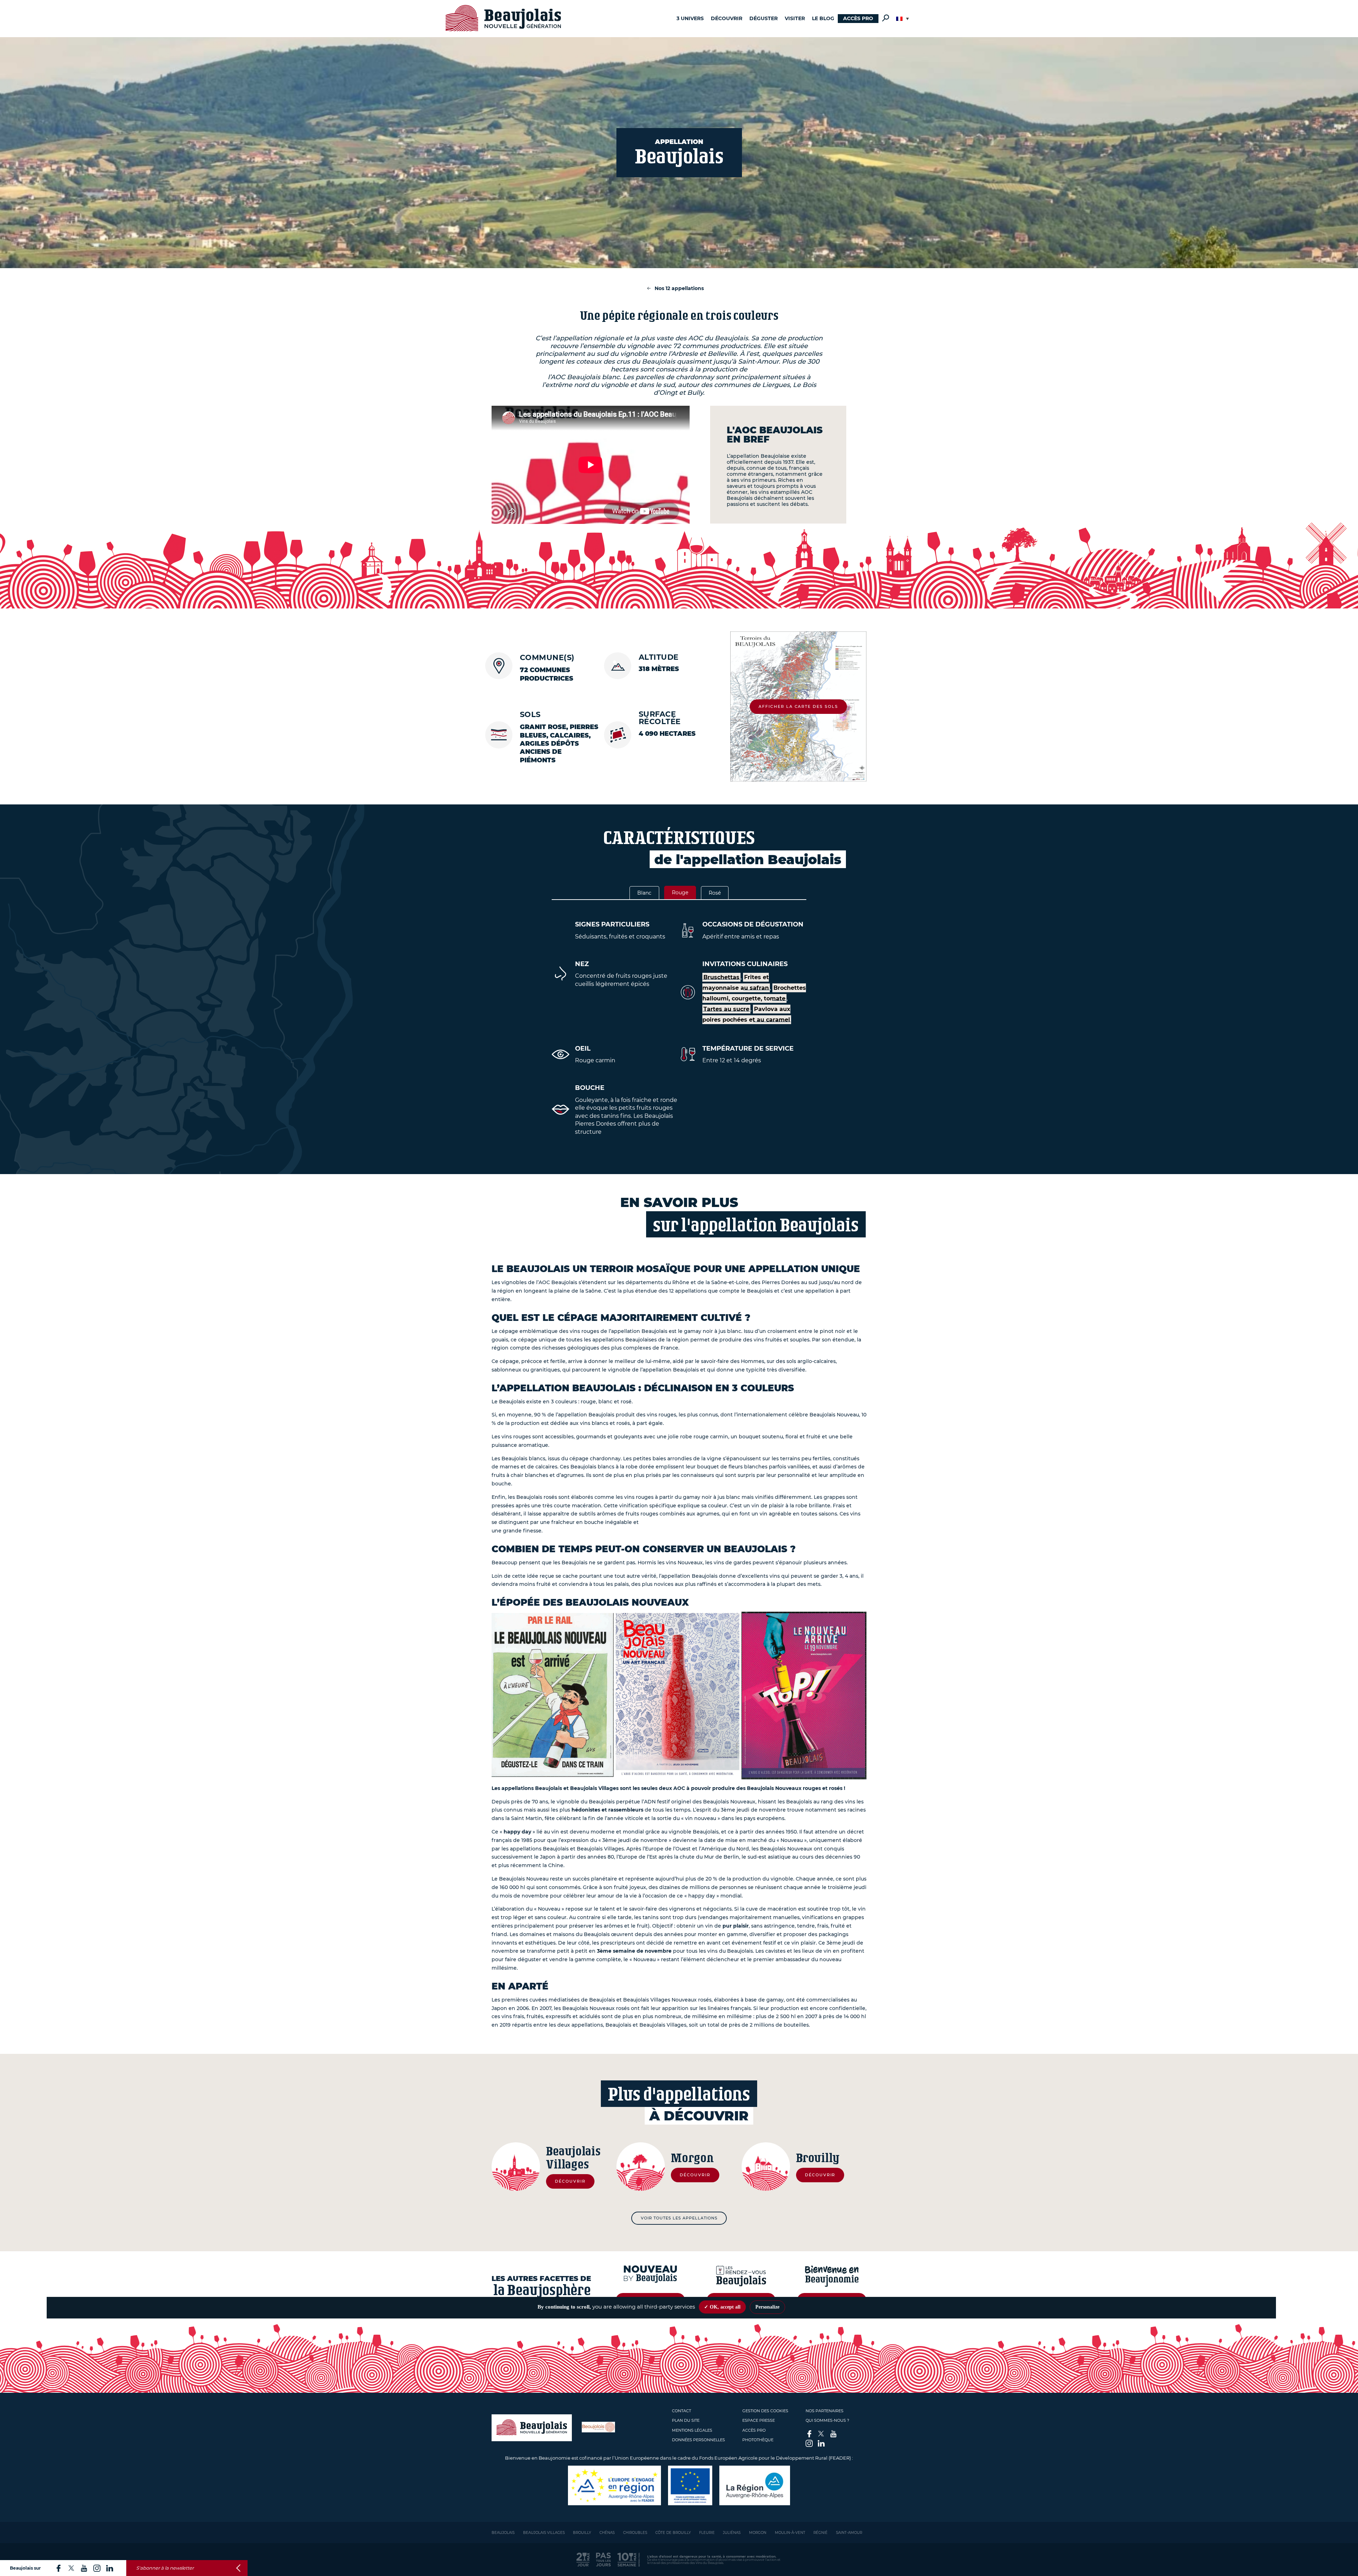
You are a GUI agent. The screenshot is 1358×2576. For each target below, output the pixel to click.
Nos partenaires (825, 2411)
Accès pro (858, 18)
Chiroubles (635, 2533)
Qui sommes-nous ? (827, 2420)
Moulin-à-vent (790, 2533)
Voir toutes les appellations (679, 2218)
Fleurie (707, 2533)
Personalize (767, 2307)
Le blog (823, 18)
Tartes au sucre (726, 1009)
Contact (681, 2411)
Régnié (820, 2533)
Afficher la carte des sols (798, 706)
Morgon (758, 2533)
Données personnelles (698, 2440)
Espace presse (759, 2420)
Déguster (764, 18)
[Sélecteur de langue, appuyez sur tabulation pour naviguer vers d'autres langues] (903, 19)
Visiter (795, 18)
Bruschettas (721, 977)
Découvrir (727, 18)
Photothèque (758, 2440)
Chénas (607, 2533)
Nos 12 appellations (679, 288)
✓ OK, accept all (722, 2307)
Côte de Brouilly (673, 2533)
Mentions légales (692, 2430)
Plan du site (686, 2420)
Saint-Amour (849, 2533)
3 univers (690, 18)
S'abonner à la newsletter (165, 2568)
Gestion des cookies (765, 2411)
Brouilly (582, 2533)
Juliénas (732, 2533)
